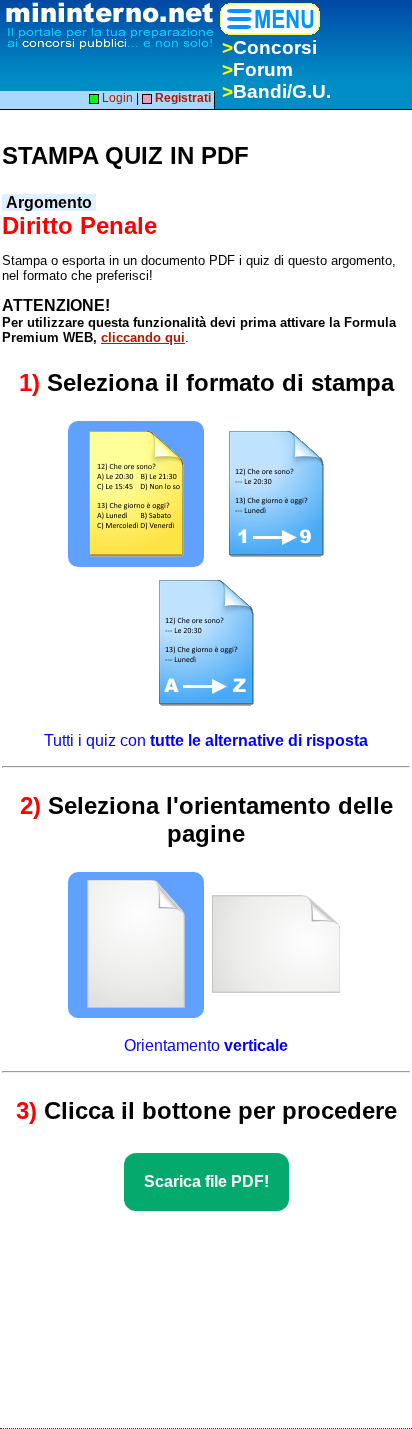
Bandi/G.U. (276, 91)
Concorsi (269, 47)
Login (116, 98)
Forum (257, 69)
